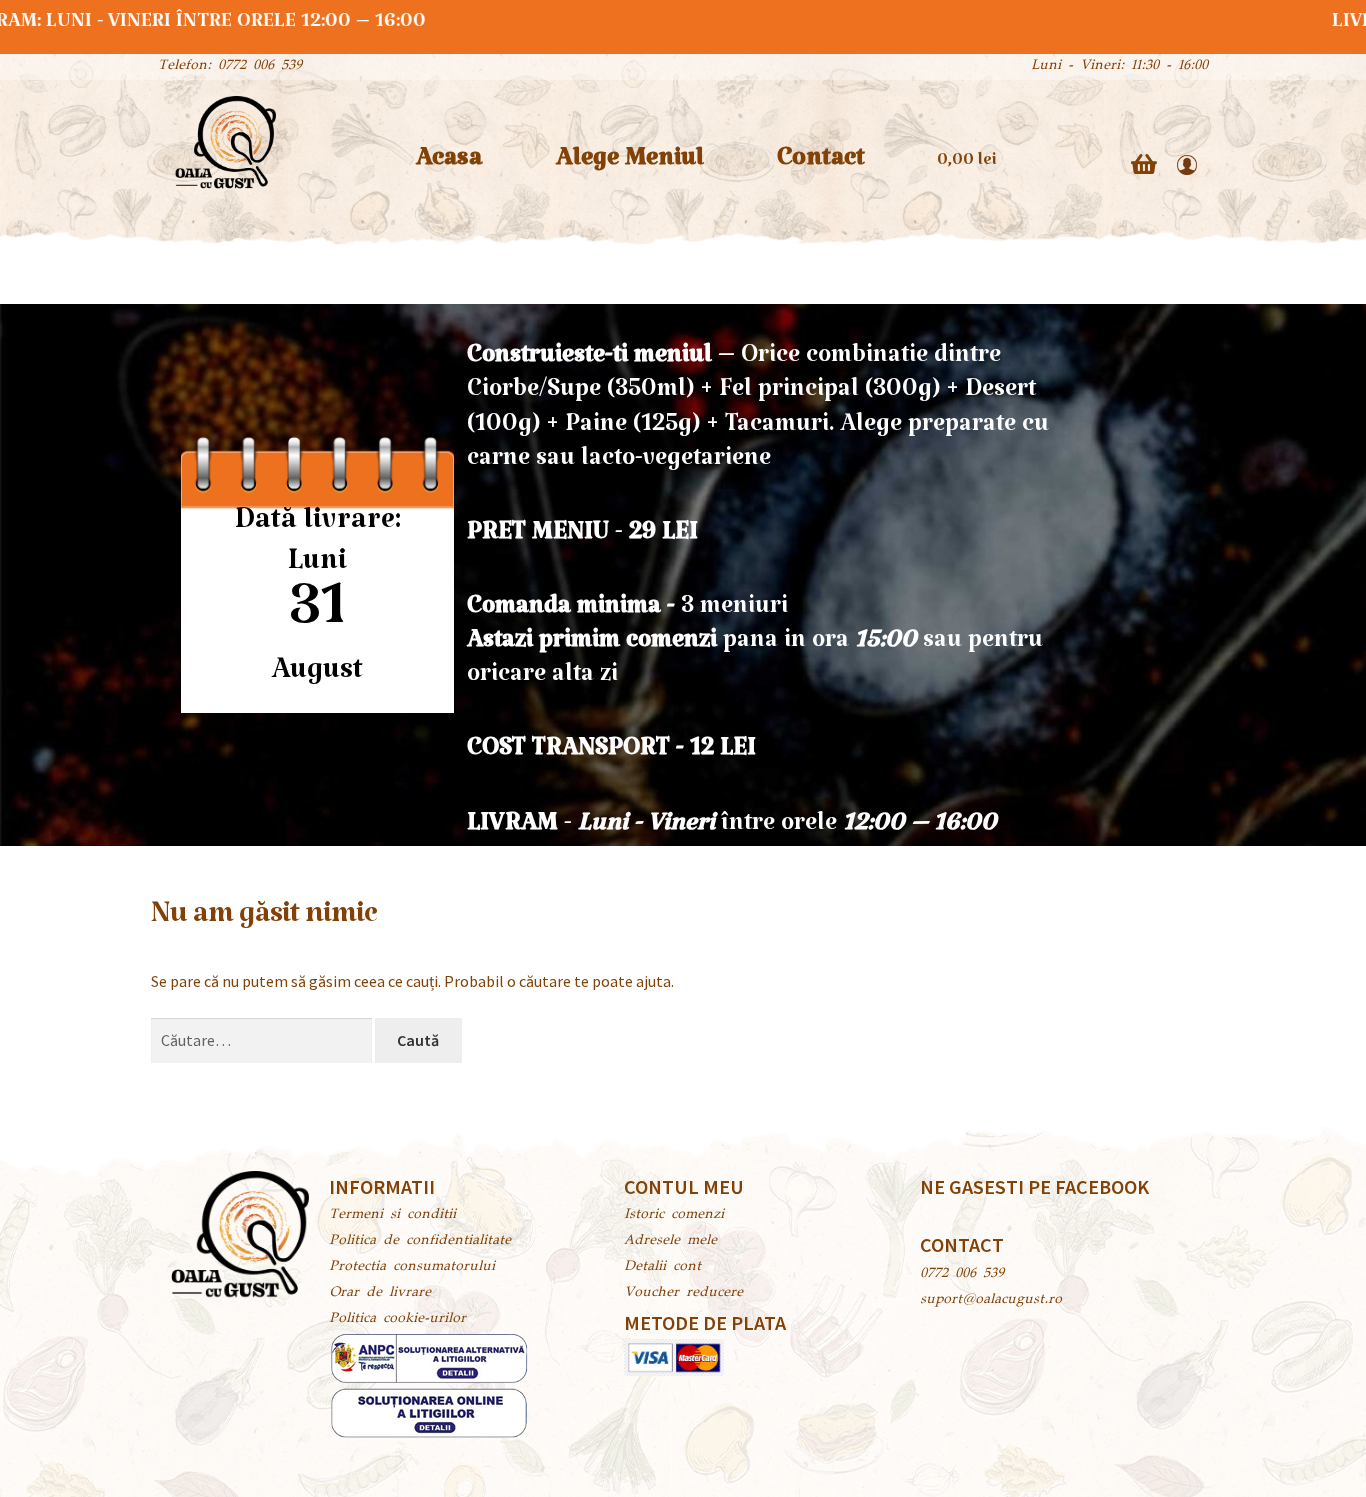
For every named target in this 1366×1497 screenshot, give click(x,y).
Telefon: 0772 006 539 (230, 66)
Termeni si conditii (392, 1215)
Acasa (449, 164)
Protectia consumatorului (412, 1267)
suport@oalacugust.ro (991, 1300)
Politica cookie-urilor (397, 1319)
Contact (821, 164)
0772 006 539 (962, 1274)
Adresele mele (670, 1241)
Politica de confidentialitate (420, 1241)
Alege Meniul (630, 164)
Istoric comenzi (674, 1215)
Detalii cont (662, 1267)
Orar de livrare (380, 1293)
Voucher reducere (683, 1293)
